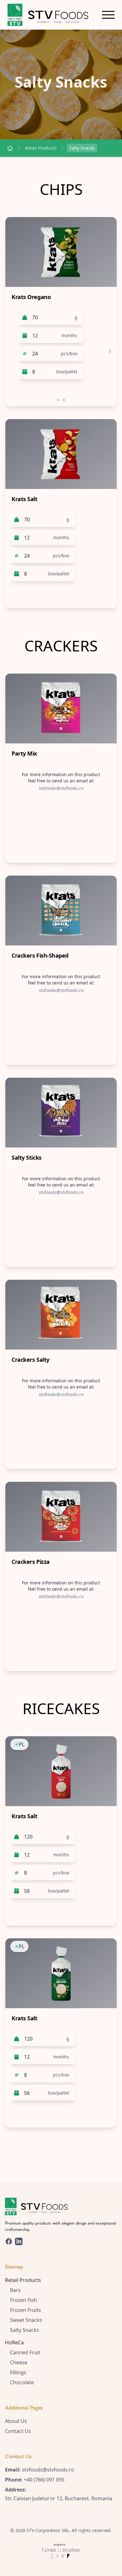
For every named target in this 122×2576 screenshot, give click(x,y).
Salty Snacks (82, 148)
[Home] (10, 148)
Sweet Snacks (26, 2320)
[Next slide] (110, 351)
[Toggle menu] (108, 15)
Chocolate (22, 2382)
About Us (16, 2421)
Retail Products (41, 148)
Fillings (18, 2372)
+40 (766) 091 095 (44, 2480)
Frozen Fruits (25, 2310)
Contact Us (18, 2431)
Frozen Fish (23, 2300)
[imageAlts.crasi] (61, 2547)
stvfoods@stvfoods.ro (48, 2470)
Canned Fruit (25, 2352)
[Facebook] (9, 2241)
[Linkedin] (19, 2241)
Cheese (19, 2362)
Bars (15, 2290)
